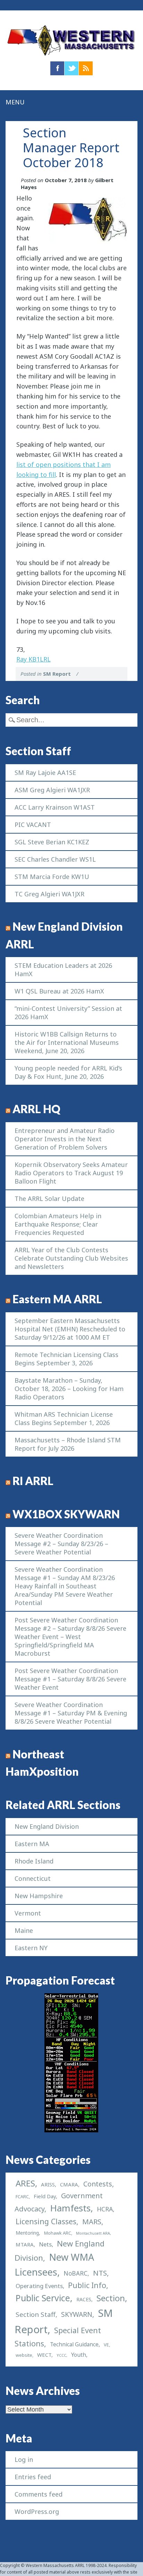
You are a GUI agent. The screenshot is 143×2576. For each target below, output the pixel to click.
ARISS (48, 2184)
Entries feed (33, 2477)
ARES (25, 2183)
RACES (84, 2299)
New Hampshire (39, 1896)
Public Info (87, 2285)
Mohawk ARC (58, 2233)
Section (111, 2298)
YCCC (61, 2355)
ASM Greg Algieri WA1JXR (52, 790)
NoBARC (75, 2273)
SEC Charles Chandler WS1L (55, 859)
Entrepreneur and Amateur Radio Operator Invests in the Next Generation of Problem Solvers (65, 1139)
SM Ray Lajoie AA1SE (45, 773)
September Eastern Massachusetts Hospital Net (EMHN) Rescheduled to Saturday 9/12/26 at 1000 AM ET (70, 1329)
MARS (92, 2221)
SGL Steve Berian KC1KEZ (52, 842)
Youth (79, 2355)
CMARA (69, 2184)
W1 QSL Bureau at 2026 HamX (59, 991)
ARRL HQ (36, 1109)
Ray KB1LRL (33, 659)
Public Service (43, 2298)
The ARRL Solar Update (49, 1199)
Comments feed (39, 2494)
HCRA (105, 2209)
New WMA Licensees (54, 2264)
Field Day (45, 2196)
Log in (24, 2459)
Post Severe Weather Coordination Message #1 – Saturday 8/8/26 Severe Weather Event (70, 1679)
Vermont (28, 1913)
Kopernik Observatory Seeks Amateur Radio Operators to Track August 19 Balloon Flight (71, 1173)
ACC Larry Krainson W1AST (55, 807)
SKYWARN (77, 2314)
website (24, 2355)
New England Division (47, 1826)
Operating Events (39, 2286)
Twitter (71, 68)
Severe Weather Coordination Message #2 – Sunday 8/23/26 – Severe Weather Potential (61, 1544)
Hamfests (70, 2208)
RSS (86, 68)
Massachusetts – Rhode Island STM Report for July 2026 (68, 1444)
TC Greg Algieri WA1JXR (49, 894)
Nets (45, 2244)
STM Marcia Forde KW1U (52, 877)
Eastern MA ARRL (57, 1299)
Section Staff (36, 2314)
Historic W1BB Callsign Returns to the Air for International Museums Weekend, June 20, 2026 (67, 1042)
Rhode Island (34, 1861)
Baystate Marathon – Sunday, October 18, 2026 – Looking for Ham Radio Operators (69, 1389)
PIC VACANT (33, 825)
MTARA (25, 2244)
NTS (100, 2273)
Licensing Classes (46, 2221)
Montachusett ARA (93, 2233)
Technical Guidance (74, 2344)
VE (106, 2345)
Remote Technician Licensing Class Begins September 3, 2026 (66, 1359)
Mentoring (27, 2233)
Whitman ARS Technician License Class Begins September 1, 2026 (64, 1418)
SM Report (57, 674)
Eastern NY (31, 1948)
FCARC (22, 2197)
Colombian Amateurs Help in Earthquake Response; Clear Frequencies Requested (58, 1224)
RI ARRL (33, 1481)
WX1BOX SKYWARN (66, 1514)
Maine (24, 1930)
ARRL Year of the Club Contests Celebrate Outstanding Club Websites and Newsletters (71, 1258)
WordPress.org (37, 2511)
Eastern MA (32, 1844)
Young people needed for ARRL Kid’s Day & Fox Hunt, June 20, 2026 (68, 1072)
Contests (98, 2184)
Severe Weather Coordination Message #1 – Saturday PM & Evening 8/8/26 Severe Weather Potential (71, 1713)
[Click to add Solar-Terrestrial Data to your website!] (71, 2130)
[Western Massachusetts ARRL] (71, 56)
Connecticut (33, 1878)
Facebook (57, 68)
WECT (44, 2355)
